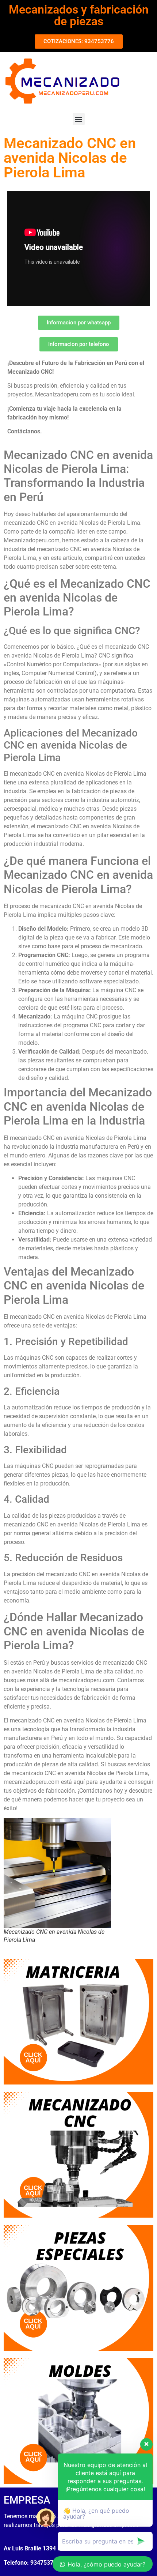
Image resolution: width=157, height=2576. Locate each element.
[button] (79, 119)
